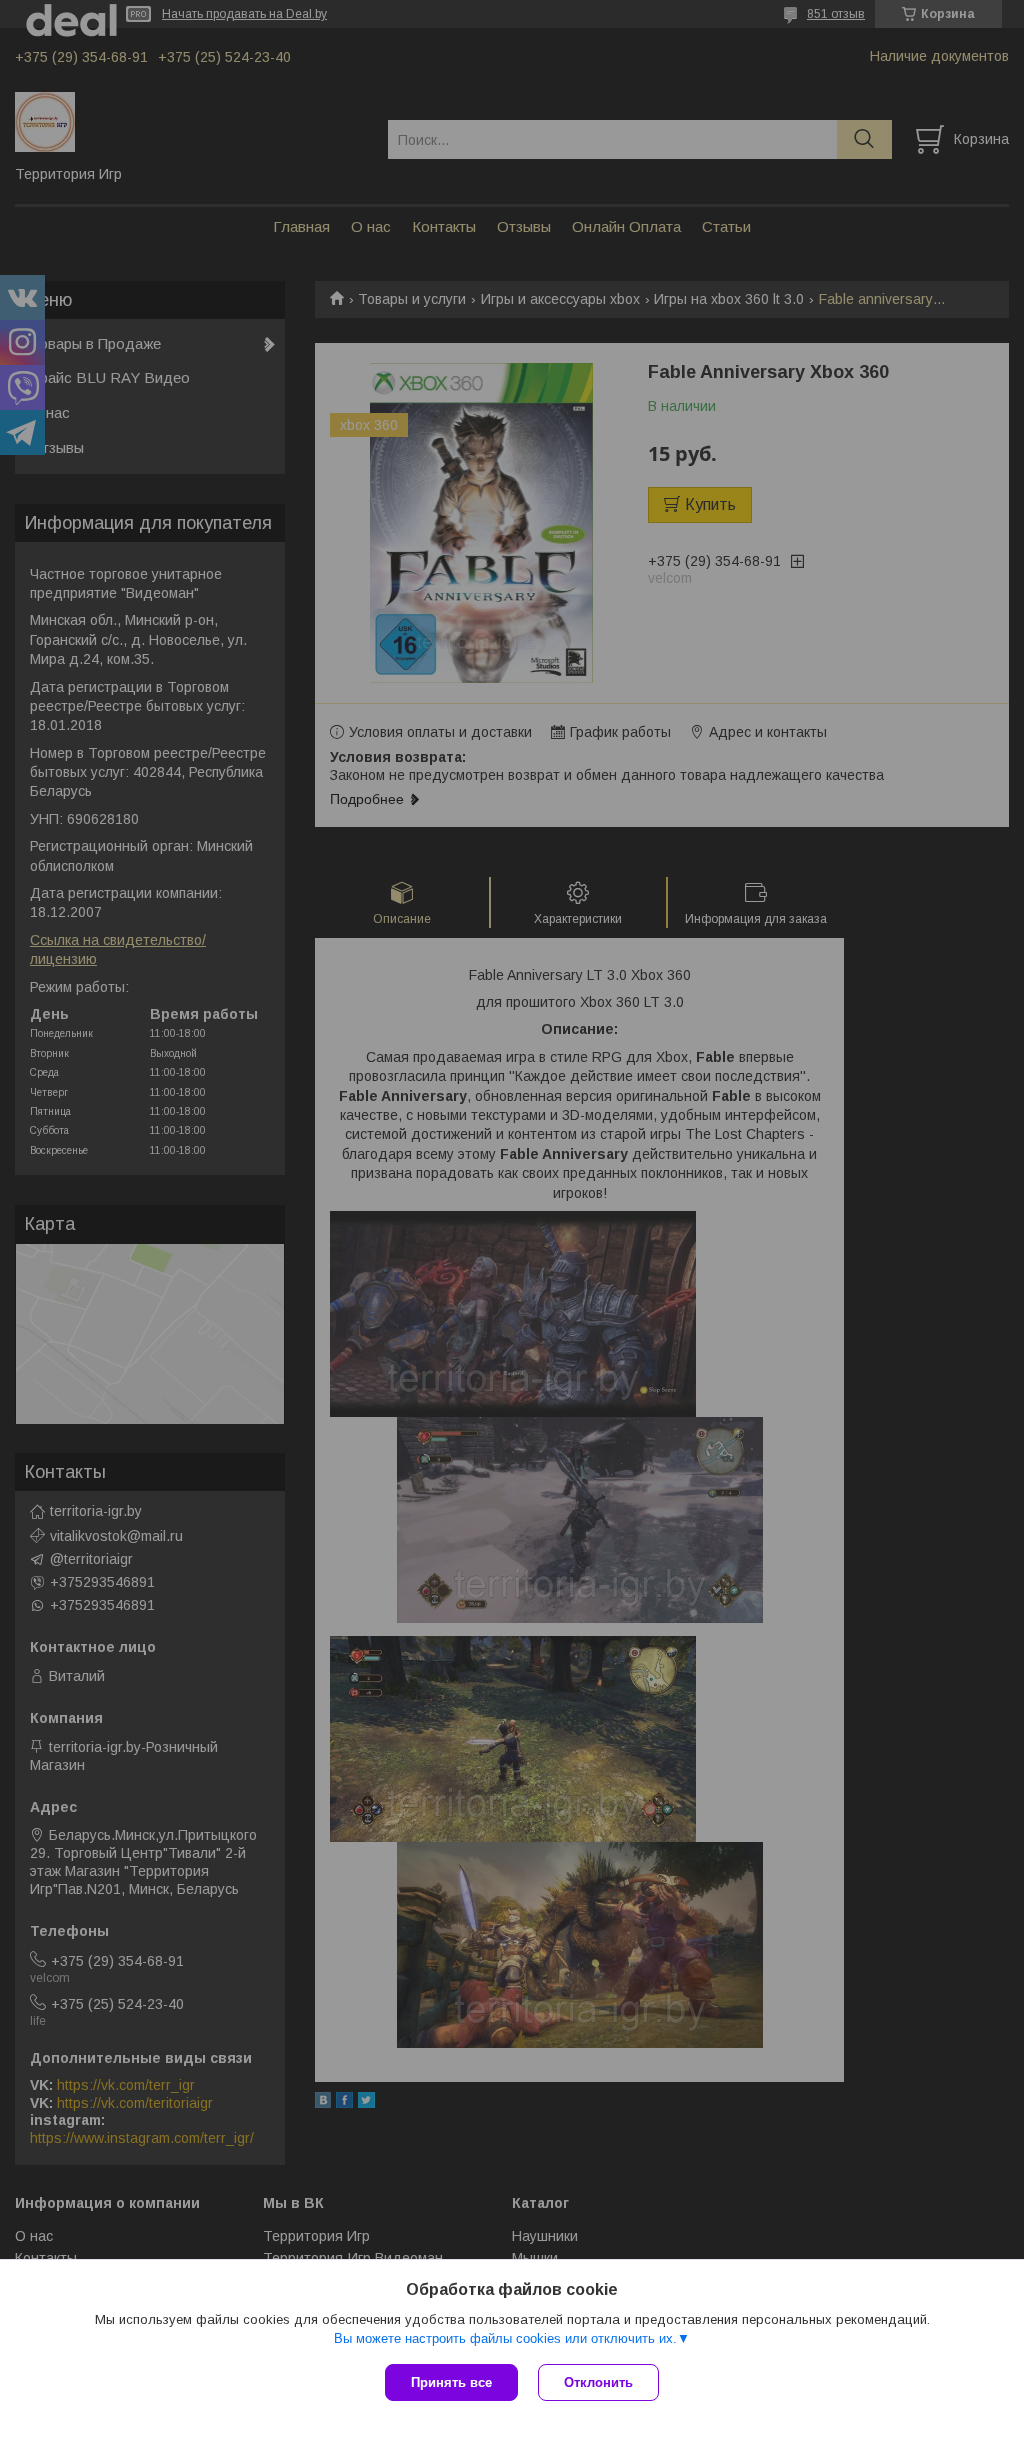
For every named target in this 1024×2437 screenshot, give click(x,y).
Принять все (451, 2382)
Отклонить (598, 2382)
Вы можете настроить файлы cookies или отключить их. (505, 2338)
